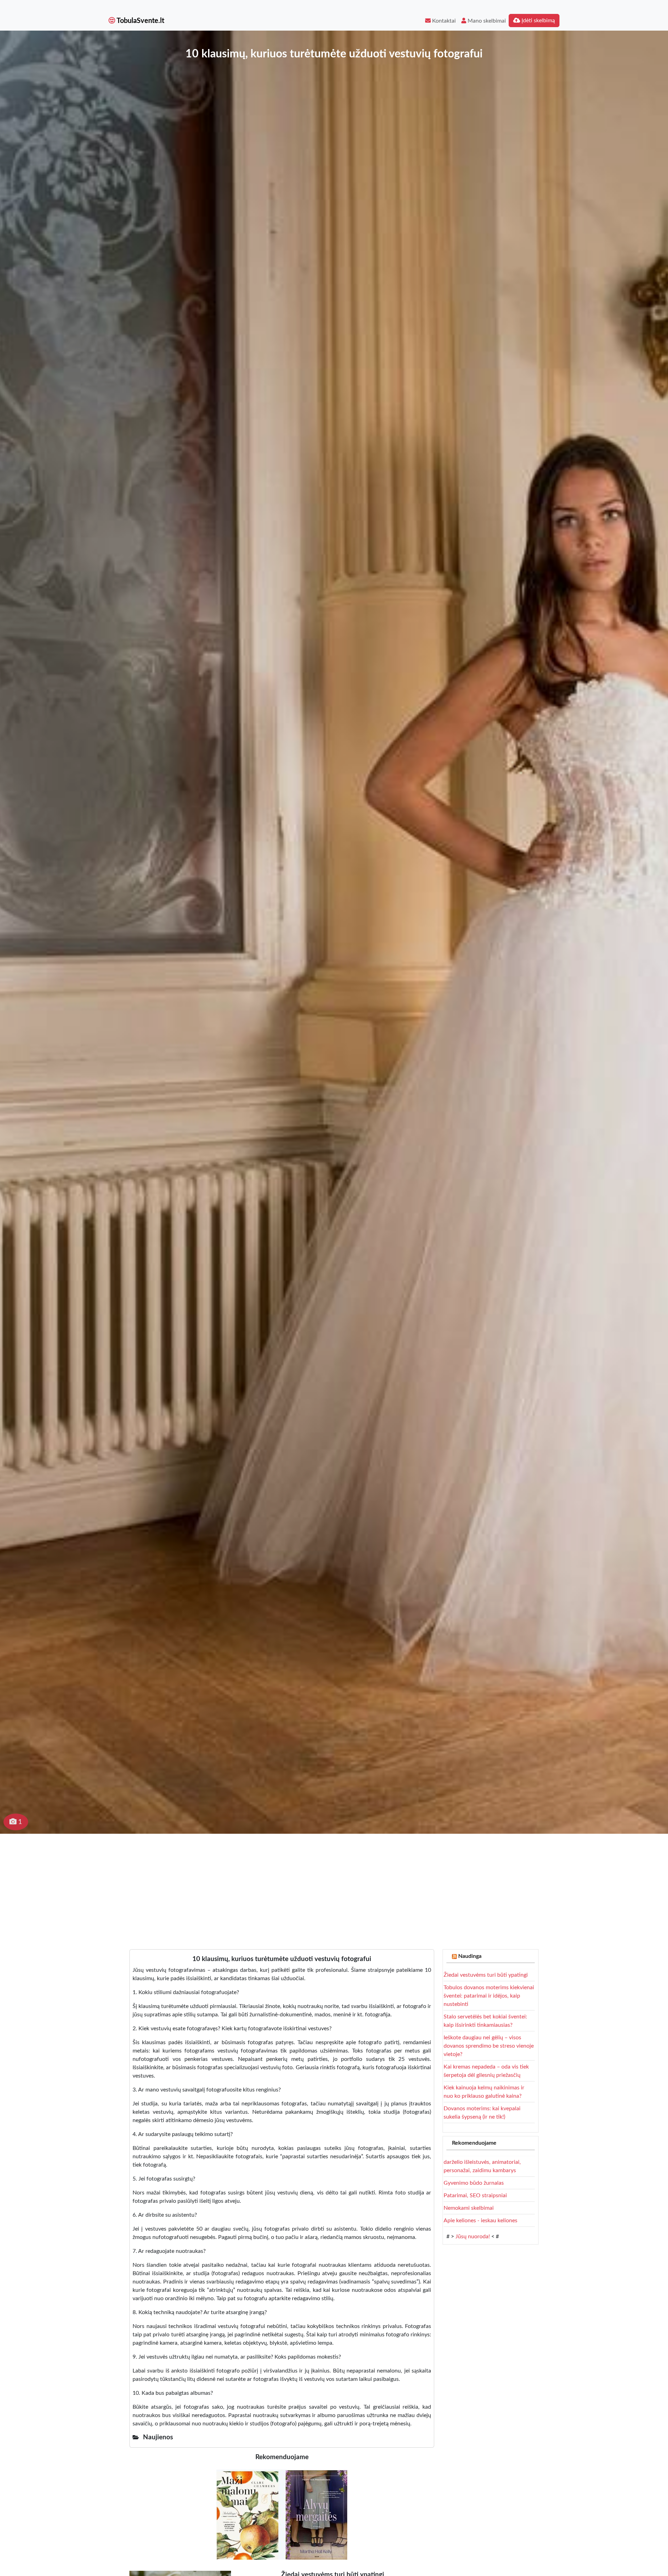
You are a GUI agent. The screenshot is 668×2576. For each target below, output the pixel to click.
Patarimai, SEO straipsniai (475, 2195)
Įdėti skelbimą (538, 21)
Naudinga (470, 1956)
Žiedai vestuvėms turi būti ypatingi (486, 1975)
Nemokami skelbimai (469, 2208)
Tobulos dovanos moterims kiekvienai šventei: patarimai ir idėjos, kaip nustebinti (489, 1996)
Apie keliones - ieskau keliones (480, 2221)
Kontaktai (443, 21)
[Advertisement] (334, 1886)
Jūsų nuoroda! (473, 2237)
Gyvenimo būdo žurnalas (474, 2183)
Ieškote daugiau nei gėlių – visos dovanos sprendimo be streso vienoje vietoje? (489, 2046)
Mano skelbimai (486, 21)
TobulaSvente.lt (140, 21)
